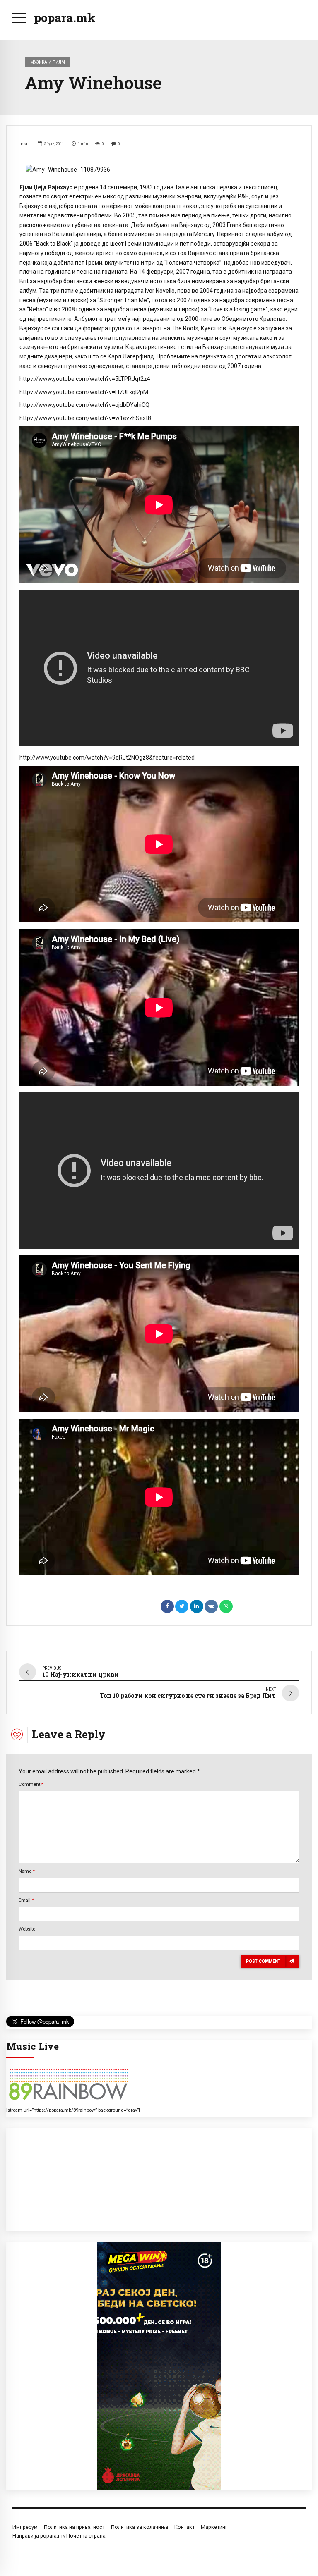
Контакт (184, 2527)
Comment (31, 1784)
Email (26, 1900)
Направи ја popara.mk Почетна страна (59, 2536)
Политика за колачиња (140, 2527)
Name (27, 1871)
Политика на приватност (74, 2527)
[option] (159, 170)
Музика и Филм (48, 62)
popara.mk (65, 18)
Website (27, 1929)
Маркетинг (214, 2527)
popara (25, 144)
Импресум (25, 2527)
